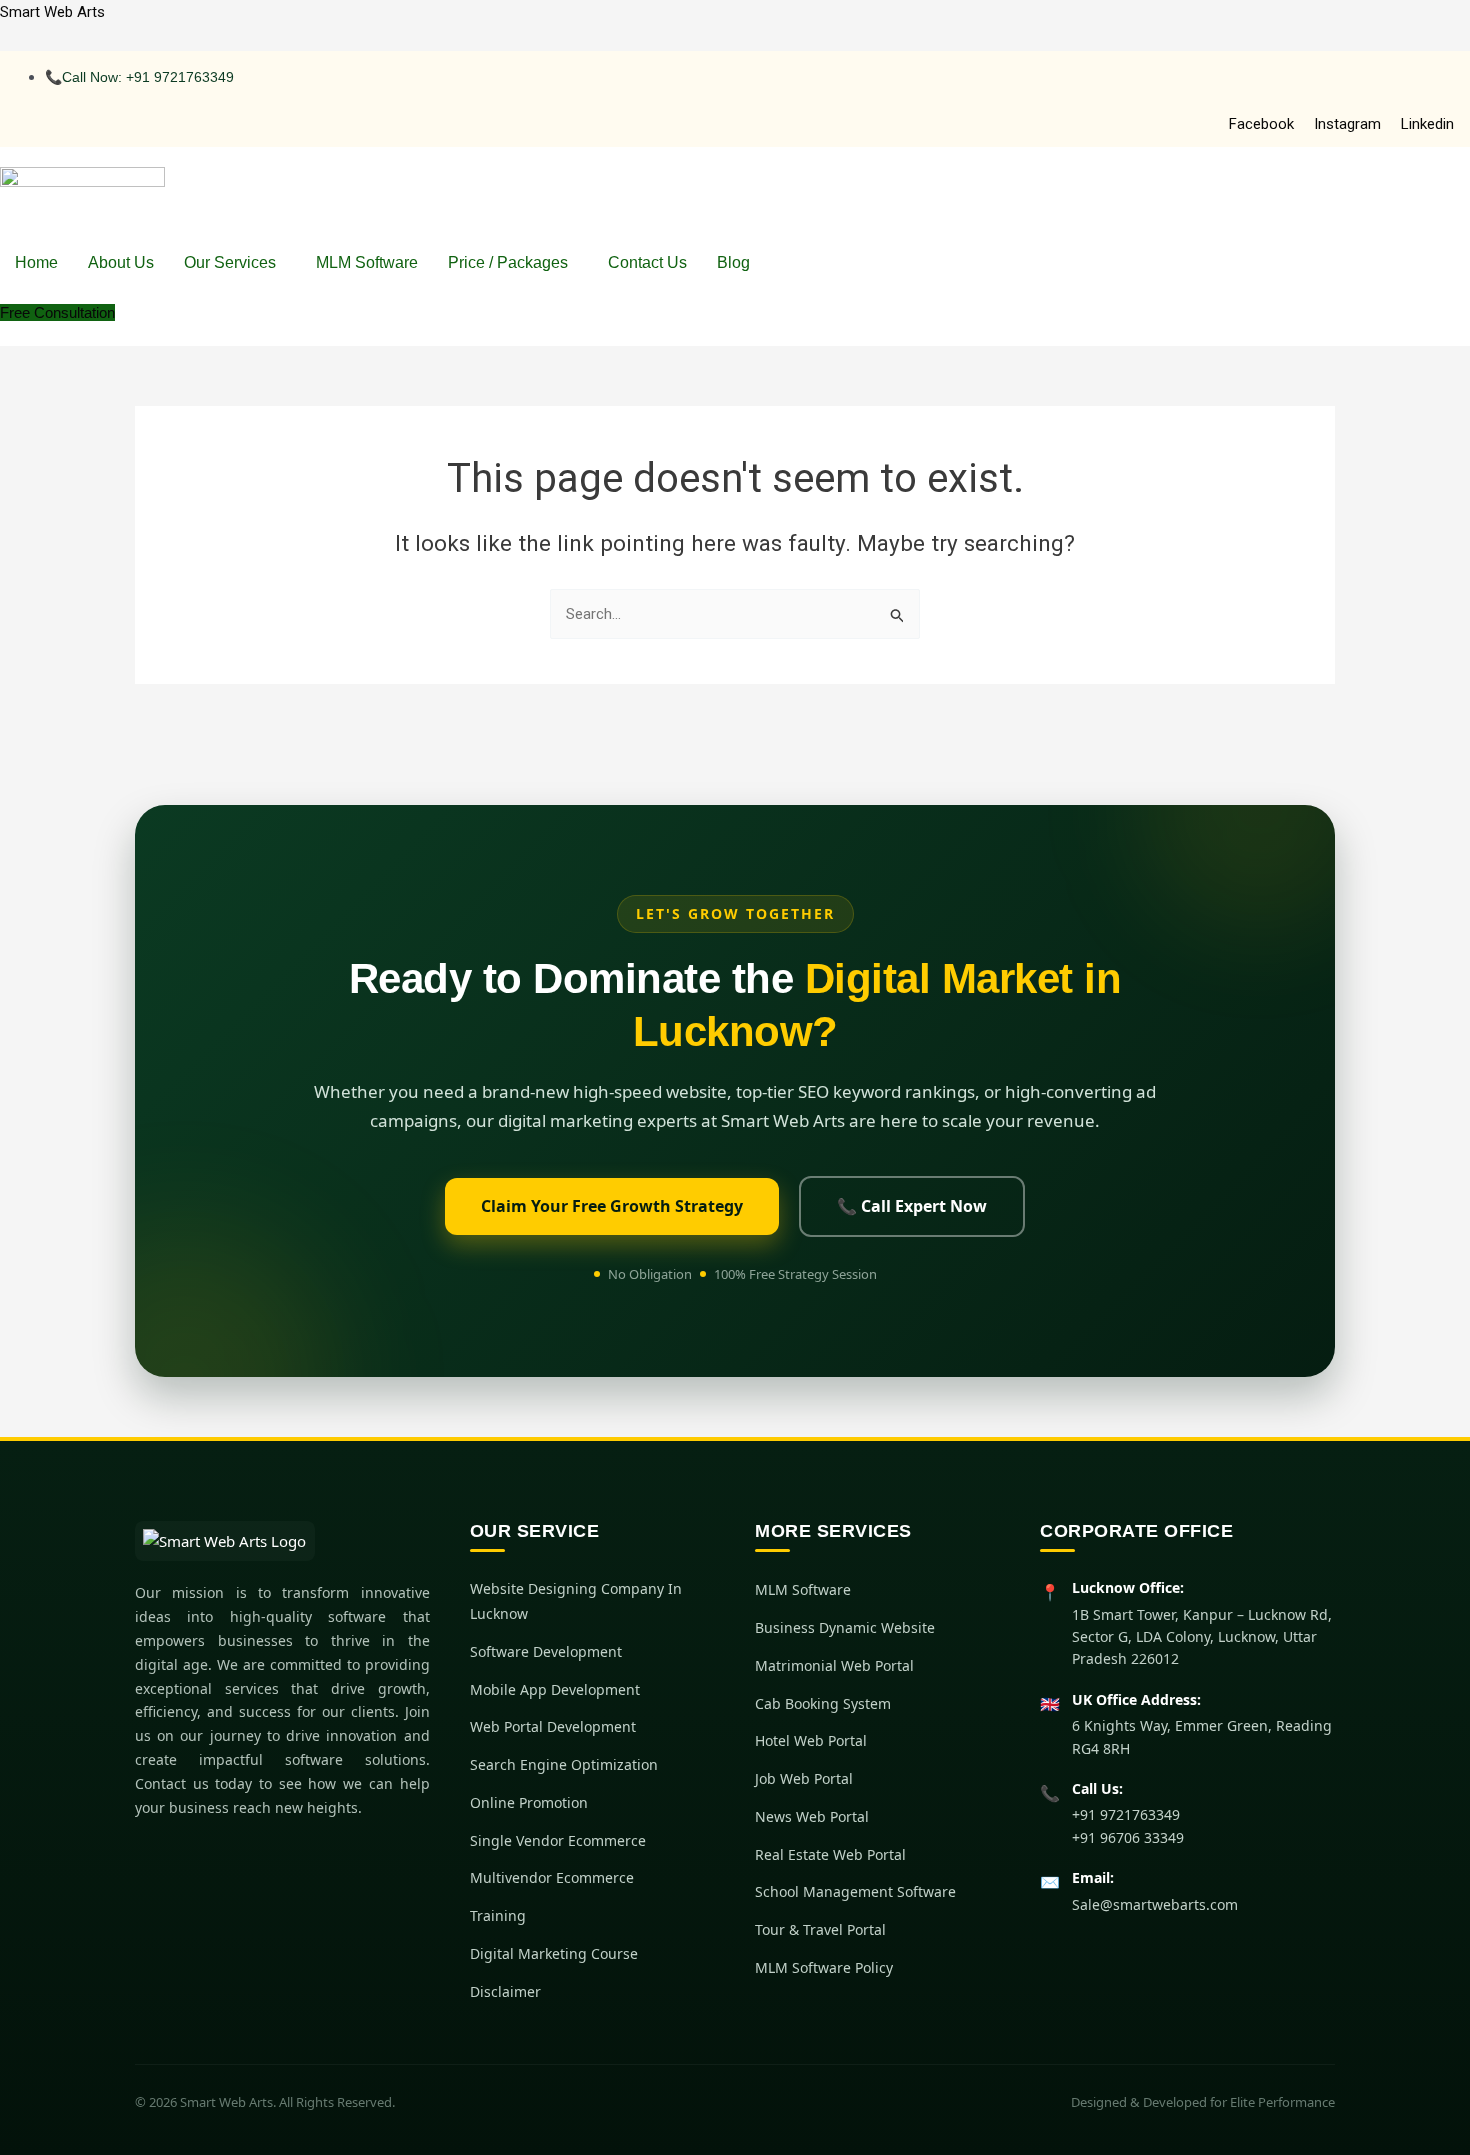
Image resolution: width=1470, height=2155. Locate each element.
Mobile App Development (555, 1689)
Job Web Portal (804, 1778)
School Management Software (855, 1891)
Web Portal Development (553, 1726)
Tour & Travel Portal (820, 1929)
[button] (235, 263)
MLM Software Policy (824, 1967)
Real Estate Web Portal (830, 1854)
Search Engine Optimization (564, 1764)
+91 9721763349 (1126, 1814)
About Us (121, 262)
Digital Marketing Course (554, 1953)
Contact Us (647, 262)
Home (36, 262)
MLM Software (367, 262)
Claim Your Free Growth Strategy (612, 1206)
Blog (733, 262)
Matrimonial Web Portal (834, 1665)
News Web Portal (812, 1816)
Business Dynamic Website (845, 1627)
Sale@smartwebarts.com (1155, 1904)
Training (498, 1915)
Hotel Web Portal (811, 1740)
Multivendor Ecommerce (552, 1877)
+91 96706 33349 (1128, 1837)
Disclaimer (505, 1991)
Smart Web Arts (52, 12)
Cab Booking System (823, 1703)
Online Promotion (529, 1802)
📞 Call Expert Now (912, 1206)
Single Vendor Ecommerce (558, 1840)
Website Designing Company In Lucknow (576, 1601)
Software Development (546, 1651)
